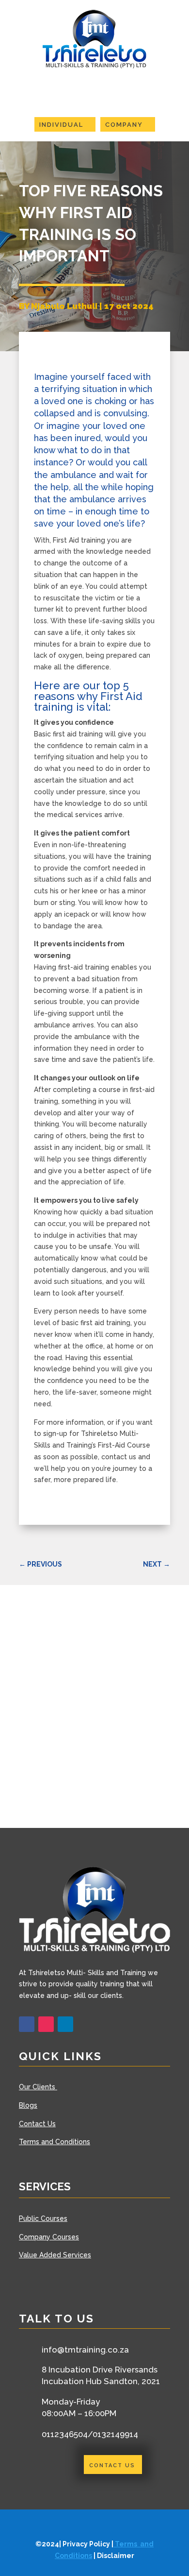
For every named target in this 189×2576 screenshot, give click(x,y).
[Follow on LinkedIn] (65, 2024)
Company (124, 125)
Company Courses (49, 2237)
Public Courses (43, 2218)
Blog (26, 277)
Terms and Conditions (55, 2142)
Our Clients (38, 2087)
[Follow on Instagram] (46, 2024)
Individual (61, 125)
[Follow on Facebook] (27, 2024)
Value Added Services (55, 2255)
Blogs (28, 2105)
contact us (112, 2465)
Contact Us (37, 2124)
